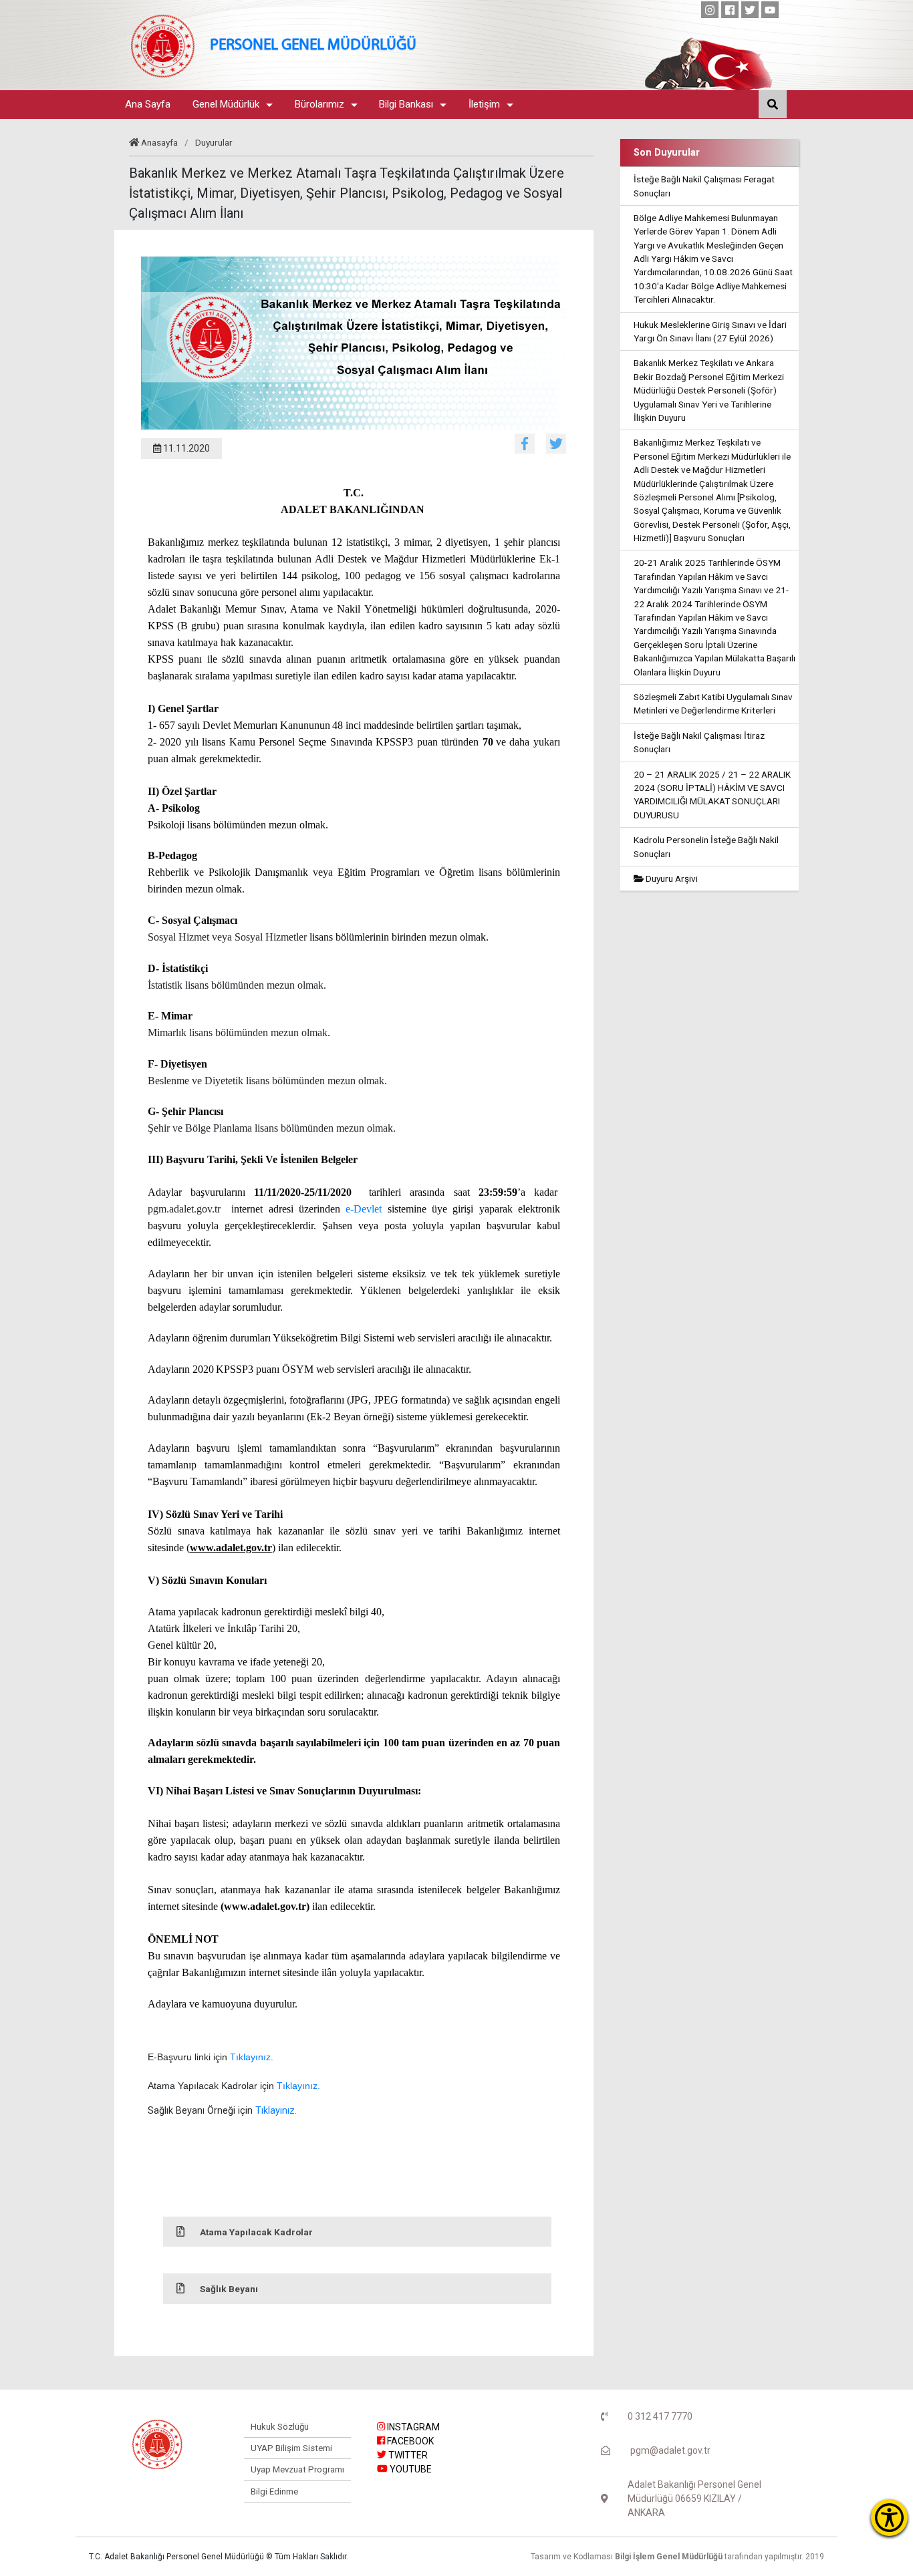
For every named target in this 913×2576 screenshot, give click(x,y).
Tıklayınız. (252, 2057)
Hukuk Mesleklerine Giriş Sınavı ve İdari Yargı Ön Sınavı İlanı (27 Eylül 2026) (710, 331)
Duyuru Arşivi (671, 878)
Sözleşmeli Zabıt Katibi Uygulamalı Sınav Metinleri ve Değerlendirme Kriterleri (713, 703)
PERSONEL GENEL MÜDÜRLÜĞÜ (313, 46)
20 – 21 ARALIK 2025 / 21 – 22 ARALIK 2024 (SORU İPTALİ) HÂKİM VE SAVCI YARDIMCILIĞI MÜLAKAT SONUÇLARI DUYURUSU (712, 795)
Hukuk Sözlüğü (280, 2427)
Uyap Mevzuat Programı (297, 2469)
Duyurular (214, 142)
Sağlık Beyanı (229, 2289)
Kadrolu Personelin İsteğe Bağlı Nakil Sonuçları (706, 846)
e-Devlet (364, 1209)
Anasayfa (159, 142)
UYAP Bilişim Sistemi (291, 2448)
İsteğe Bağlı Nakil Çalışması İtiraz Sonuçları (699, 742)
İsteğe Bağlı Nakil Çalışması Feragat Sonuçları (704, 186)
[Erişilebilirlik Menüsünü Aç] (889, 2518)
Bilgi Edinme (274, 2491)
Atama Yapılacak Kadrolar (256, 2232)
